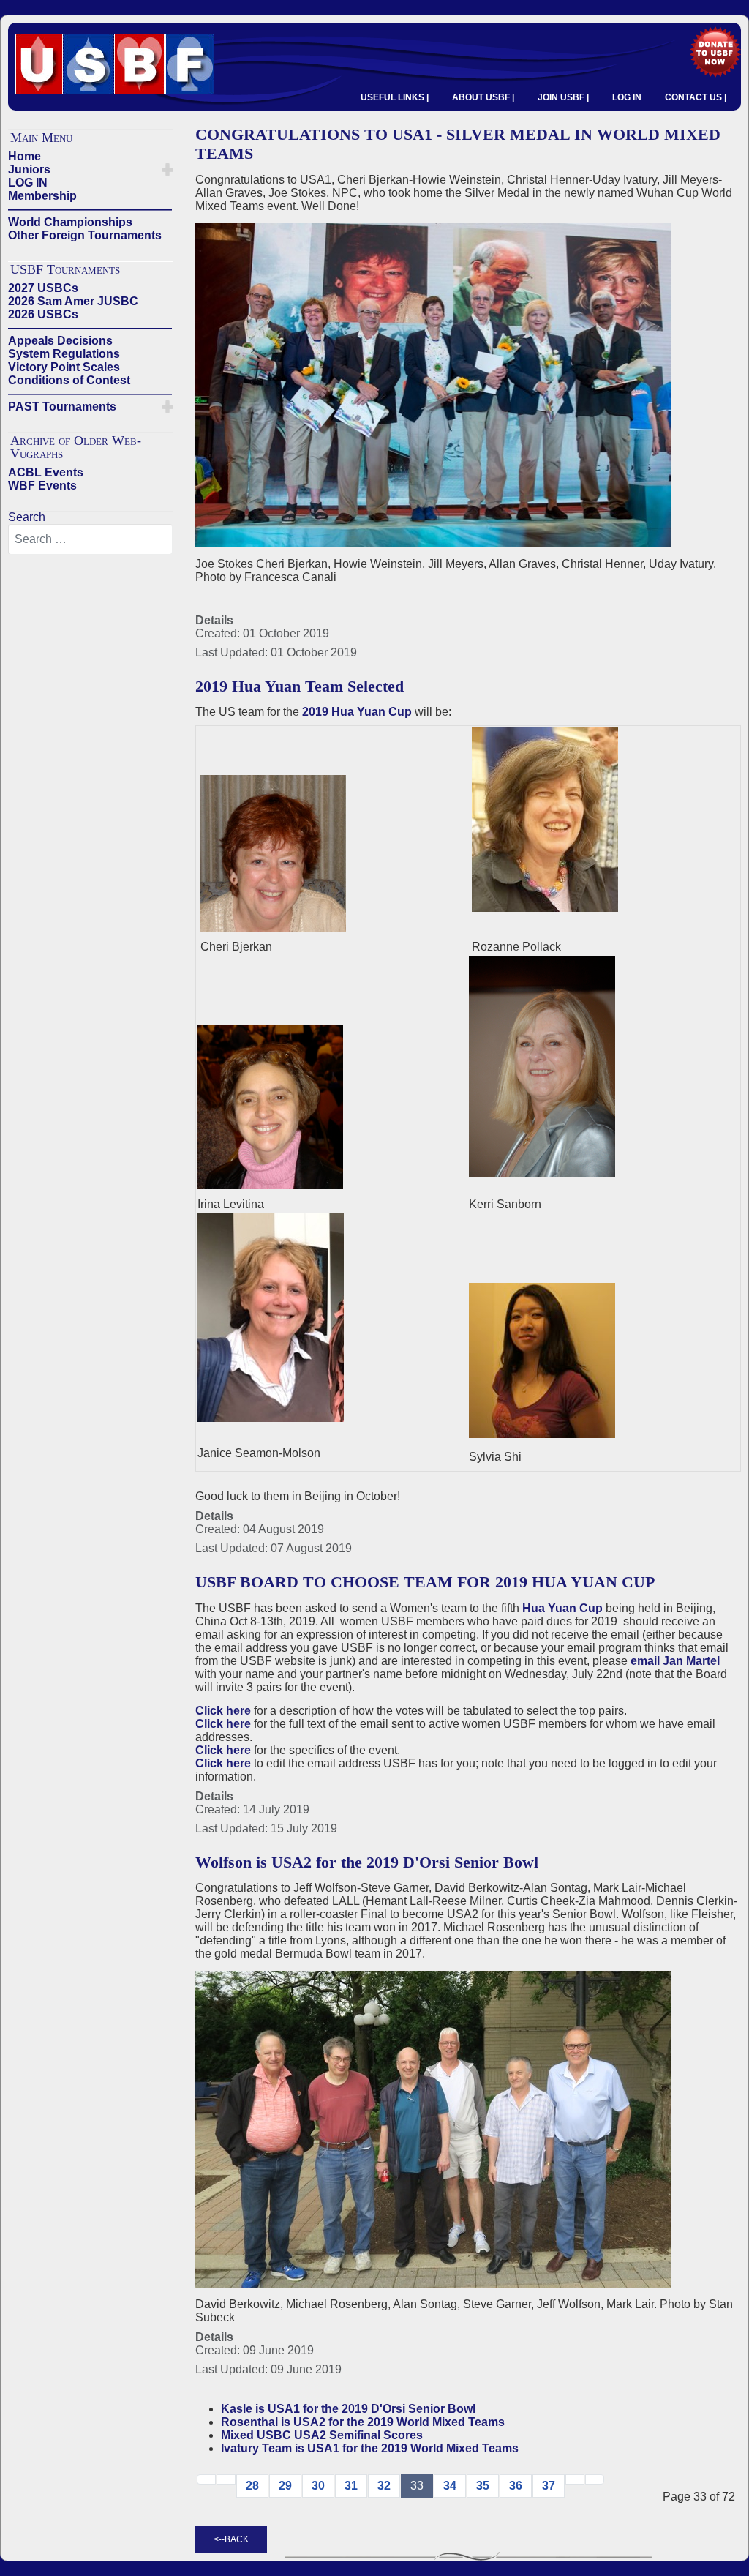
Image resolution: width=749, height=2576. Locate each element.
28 (252, 2486)
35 (483, 2486)
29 (285, 2486)
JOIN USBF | (563, 97)
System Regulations (64, 354)
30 (318, 2486)
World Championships (70, 222)
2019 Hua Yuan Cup (357, 712)
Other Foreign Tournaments (85, 235)
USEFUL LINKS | (395, 97)
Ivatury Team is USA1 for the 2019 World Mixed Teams (370, 2448)
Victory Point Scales (64, 367)
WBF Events (42, 486)
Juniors (29, 169)
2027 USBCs (43, 288)
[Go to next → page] (575, 2479)
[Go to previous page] (226, 2479)
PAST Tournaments (62, 407)
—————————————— (90, 209)
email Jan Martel (675, 1661)
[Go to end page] (595, 2479)
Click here (223, 1711)
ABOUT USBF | (483, 97)
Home (25, 156)
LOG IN (627, 97)
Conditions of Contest (69, 380)
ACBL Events (46, 472)
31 (351, 2486)
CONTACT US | (696, 97)
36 (516, 2486)
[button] (168, 170)
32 (384, 2486)
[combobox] (90, 539)
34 (450, 2486)
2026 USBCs (43, 314)
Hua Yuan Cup (562, 1608)
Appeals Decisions (60, 341)
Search (27, 517)
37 (549, 2486)
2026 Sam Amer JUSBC (73, 301)
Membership (42, 196)
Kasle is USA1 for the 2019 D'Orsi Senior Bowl (348, 2409)
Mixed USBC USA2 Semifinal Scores (322, 2435)
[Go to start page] (206, 2479)
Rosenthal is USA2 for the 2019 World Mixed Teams (363, 2422)
